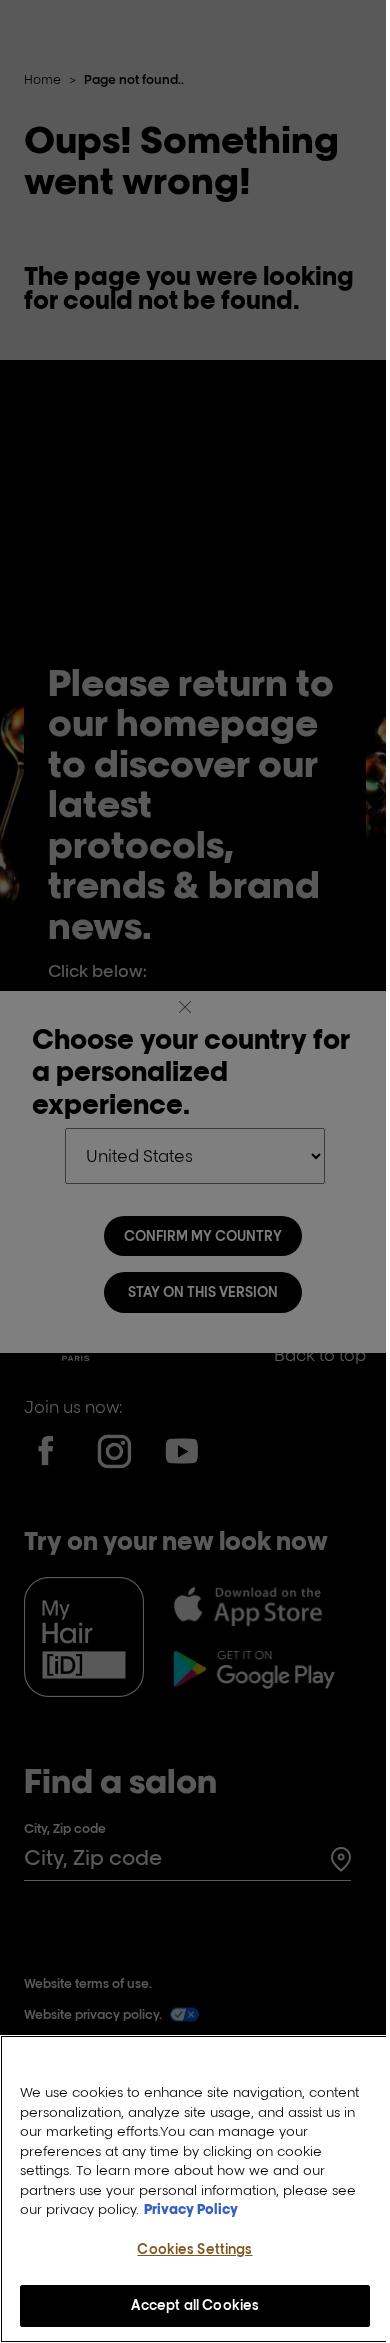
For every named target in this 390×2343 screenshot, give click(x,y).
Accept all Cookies (195, 2305)
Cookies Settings (194, 2249)
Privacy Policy (191, 2209)
